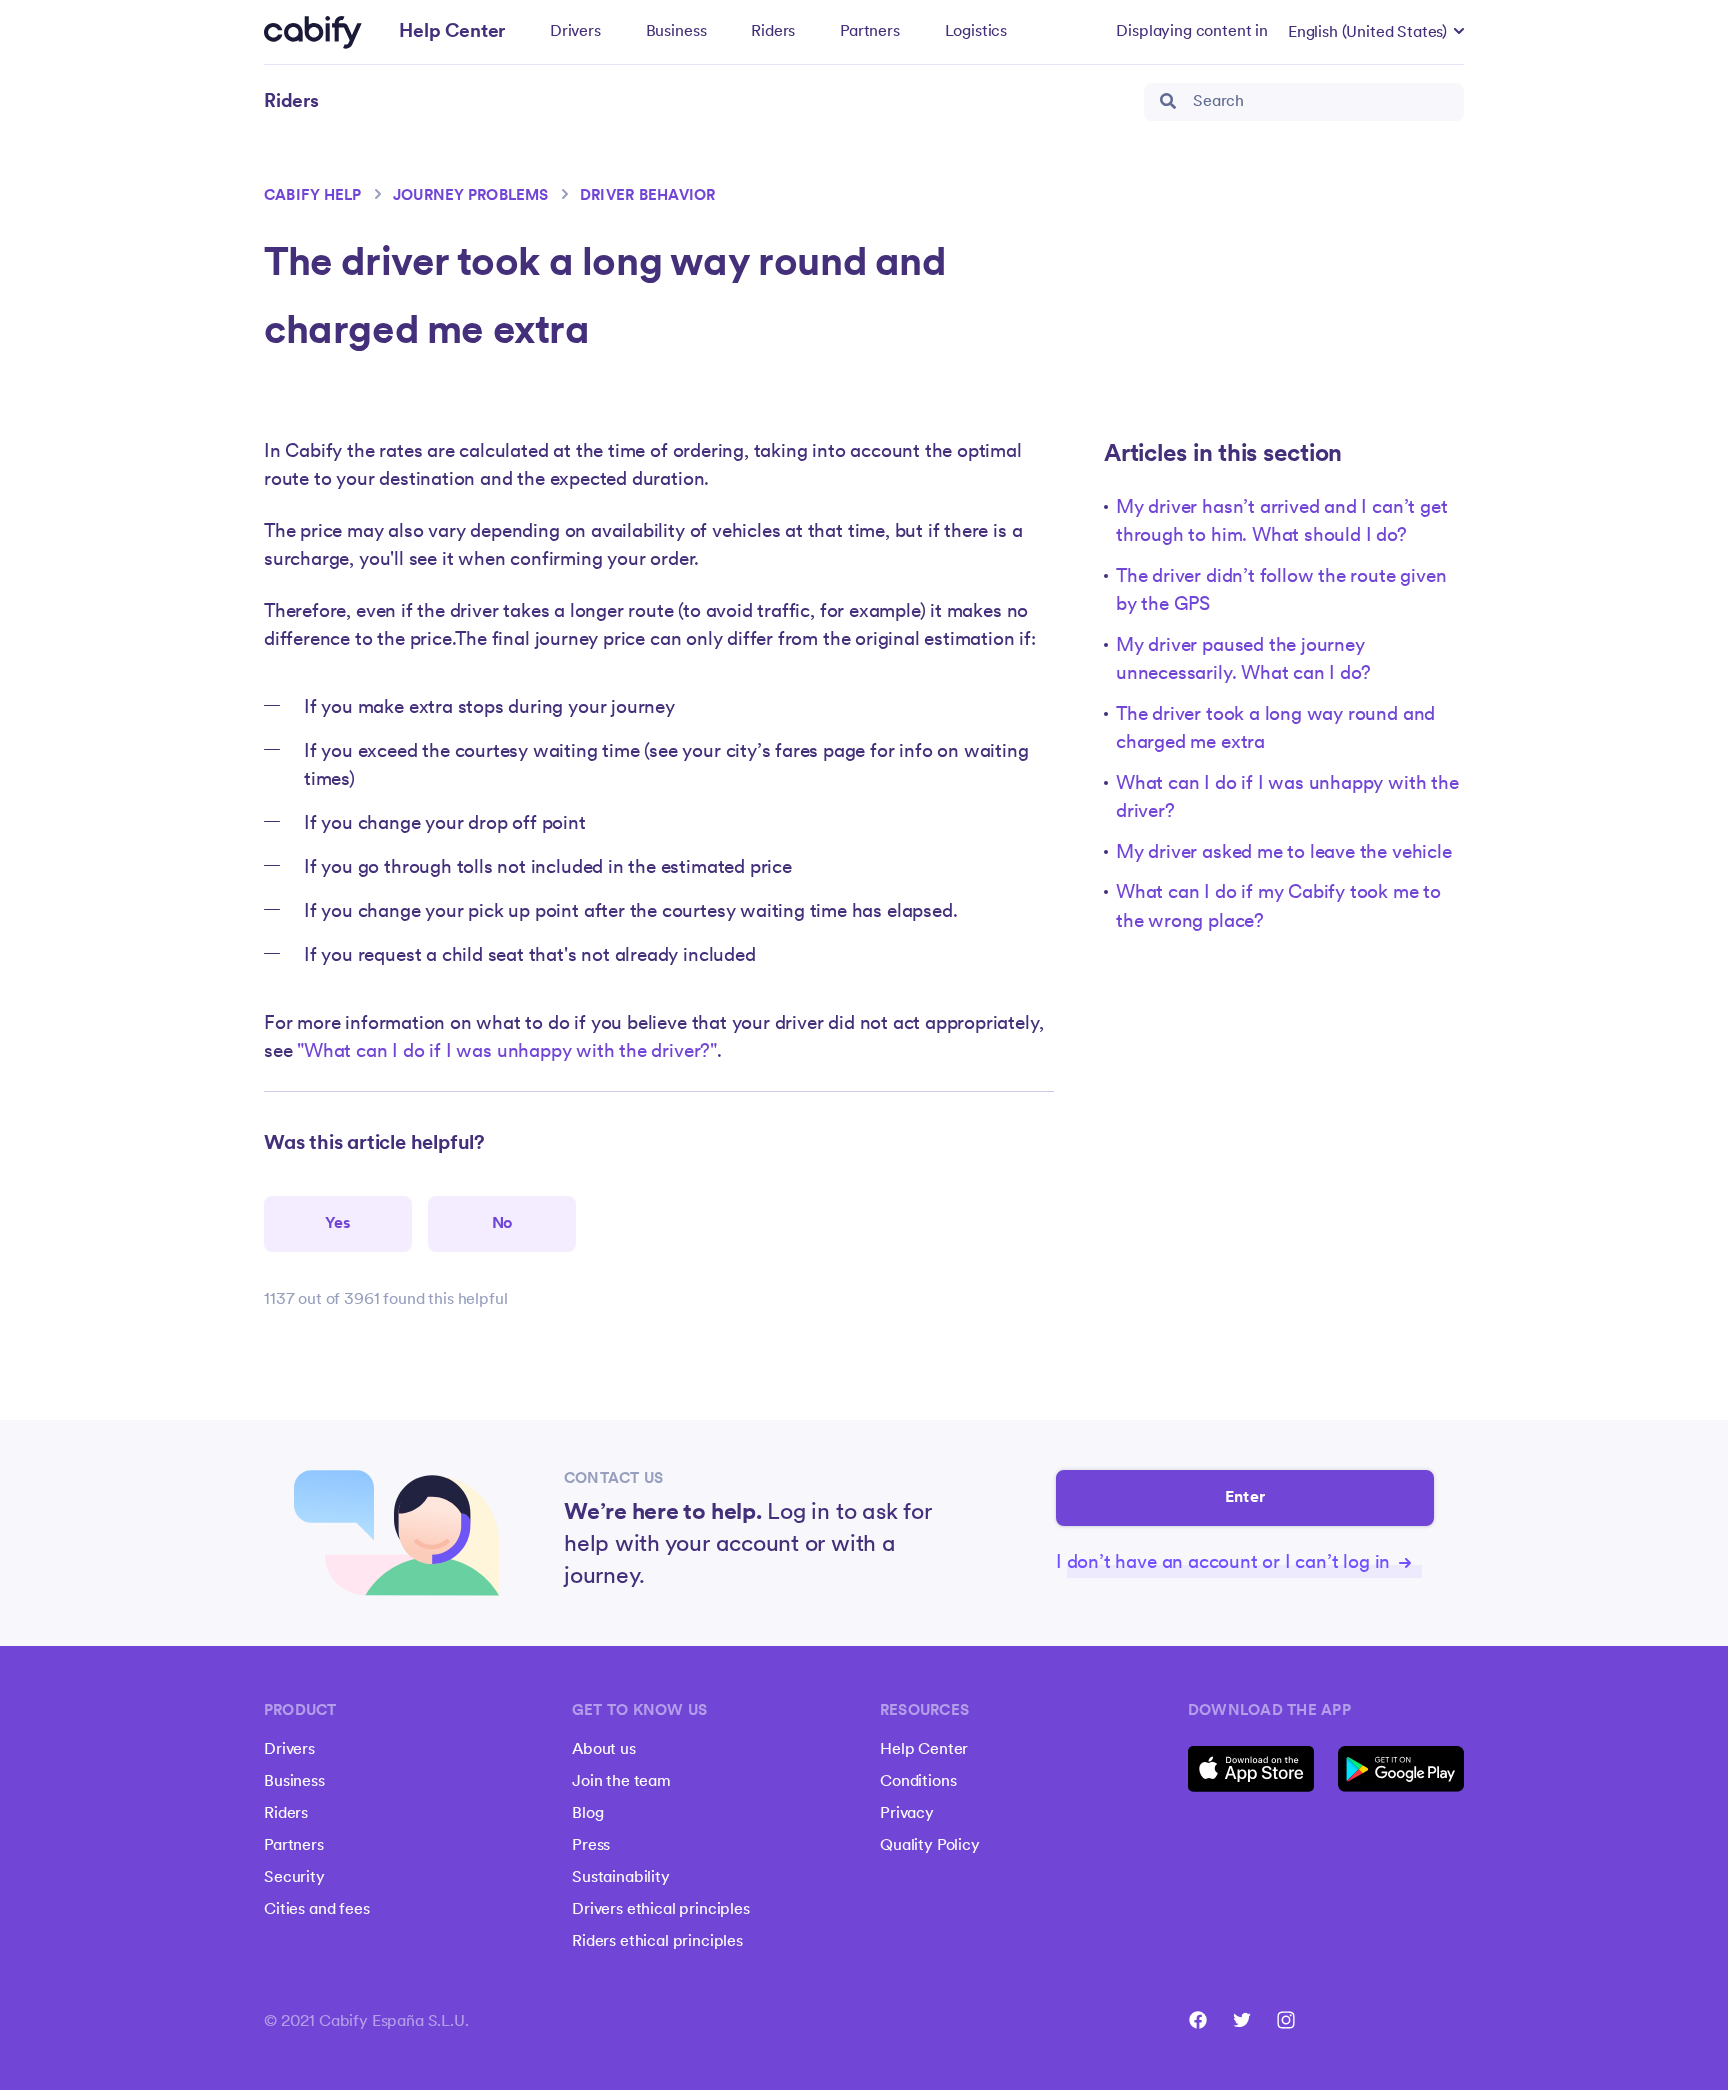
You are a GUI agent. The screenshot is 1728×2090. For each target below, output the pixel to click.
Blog (587, 1814)
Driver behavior (648, 196)
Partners (870, 32)
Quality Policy (930, 1846)
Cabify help (313, 196)
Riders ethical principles (657, 1942)
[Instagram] (1286, 2020)
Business (676, 32)
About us (604, 1750)
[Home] (313, 32)
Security (294, 1878)
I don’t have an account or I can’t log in (1225, 1563)
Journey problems (471, 196)
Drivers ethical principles (661, 1910)
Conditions (918, 1782)
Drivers (575, 32)
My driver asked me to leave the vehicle (1284, 853)
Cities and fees (317, 1910)
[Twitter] (1242, 2020)
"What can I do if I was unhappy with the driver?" (507, 1052)
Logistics (976, 32)
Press (591, 1846)
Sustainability (621, 1878)
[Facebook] (1198, 2020)
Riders (773, 32)
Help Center (924, 1750)
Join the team (621, 1782)
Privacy (907, 1814)
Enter (1245, 1498)
